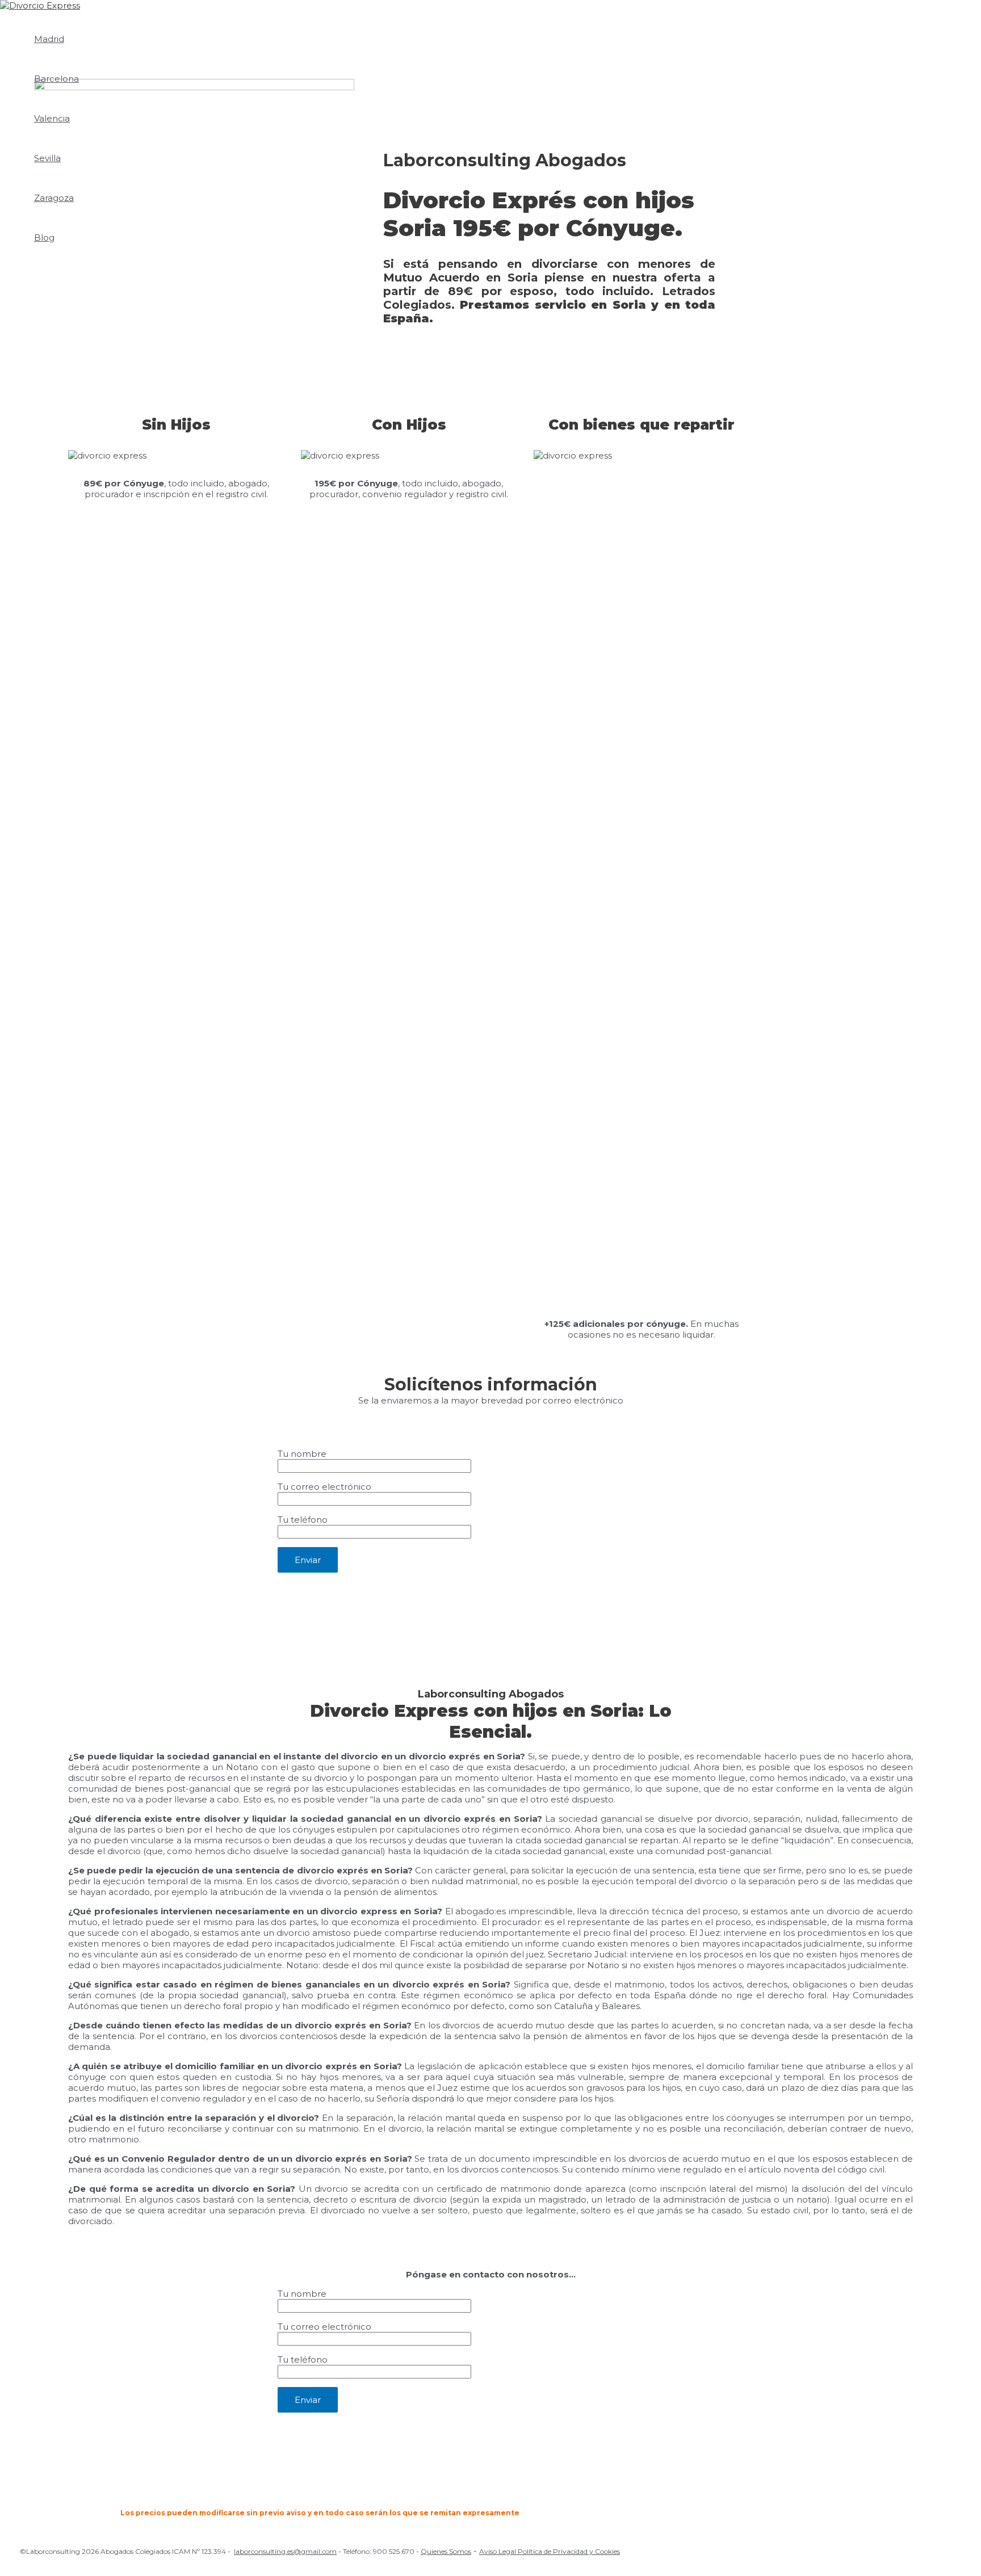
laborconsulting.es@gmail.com (285, 2551)
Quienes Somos (446, 2551)
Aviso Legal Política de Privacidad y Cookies (550, 2551)
